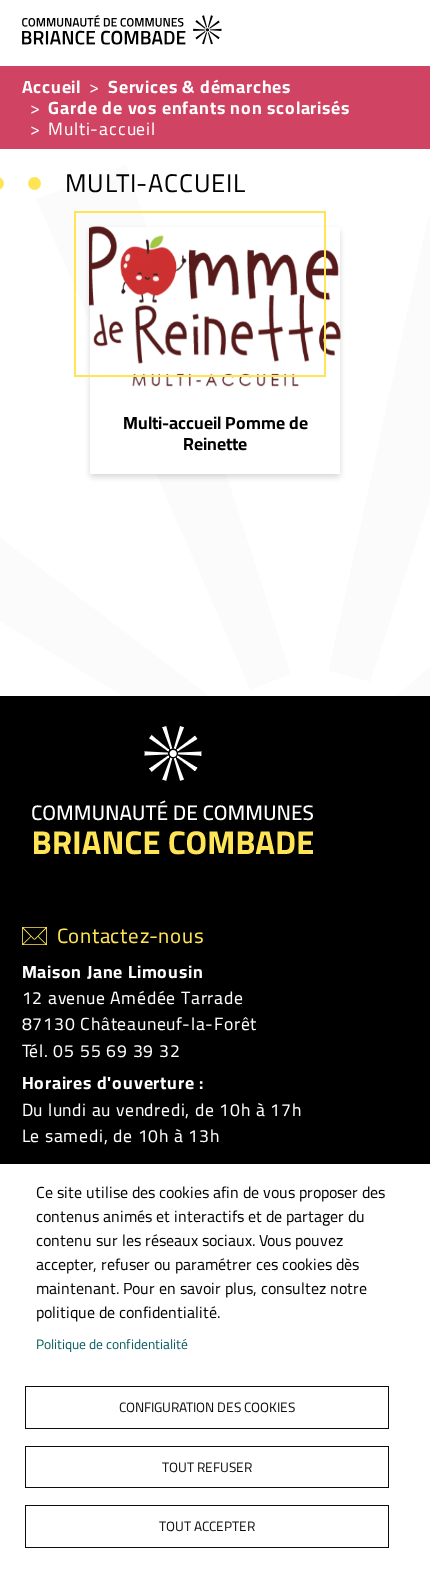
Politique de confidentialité (112, 1344)
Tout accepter (207, 1526)
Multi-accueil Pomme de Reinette (215, 433)
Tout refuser (207, 1467)
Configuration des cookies (207, 1407)
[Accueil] (207, 27)
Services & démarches (199, 86)
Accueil (52, 86)
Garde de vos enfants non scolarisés (198, 107)
